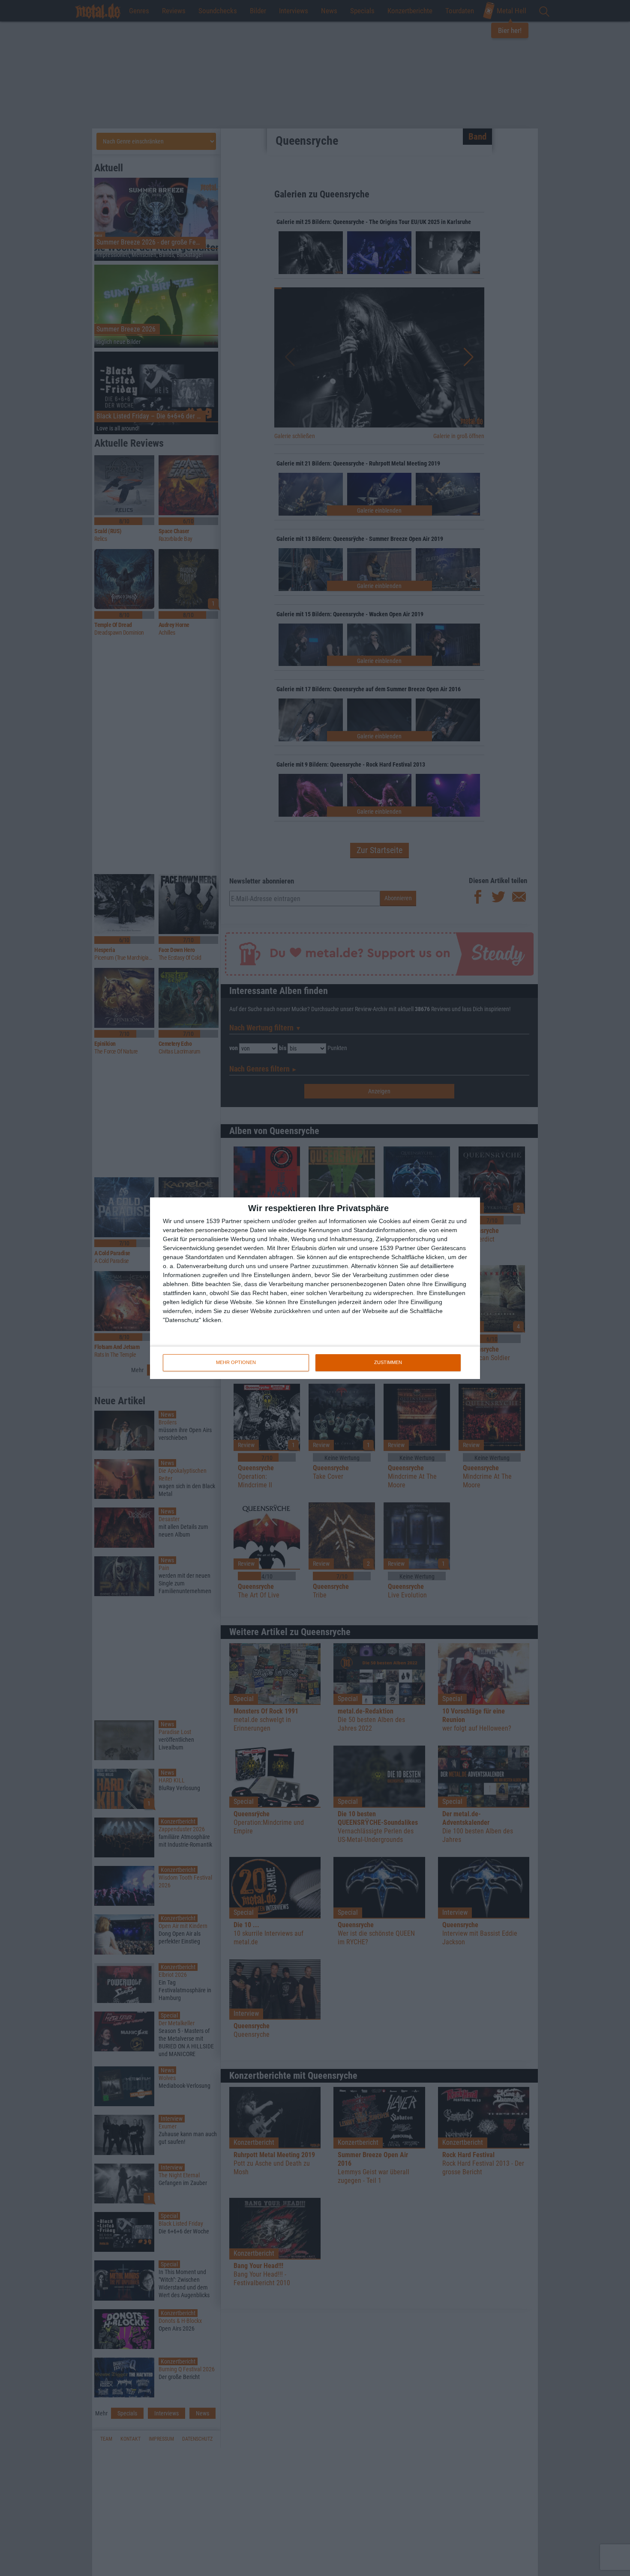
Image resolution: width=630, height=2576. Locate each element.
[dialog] (315, 1288)
